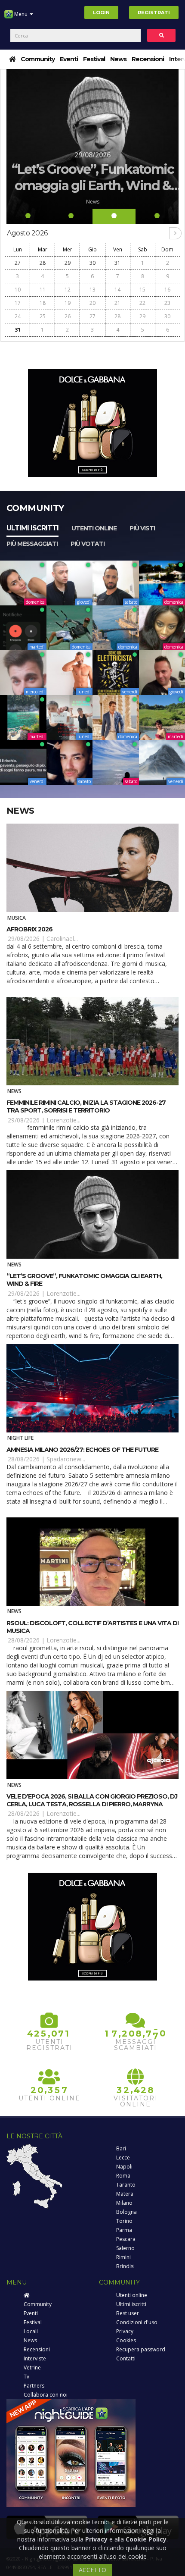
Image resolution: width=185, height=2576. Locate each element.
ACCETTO (92, 2570)
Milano (124, 2203)
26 (68, 316)
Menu (21, 14)
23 (167, 303)
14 (117, 290)
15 (142, 290)
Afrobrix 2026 (29, 929)
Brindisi (125, 2266)
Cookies (126, 2340)
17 (18, 303)
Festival (94, 59)
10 (18, 290)
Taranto (126, 2185)
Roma (123, 2176)
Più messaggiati (32, 544)
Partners (34, 2386)
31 (117, 263)
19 (68, 303)
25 (43, 316)
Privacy (125, 2331)
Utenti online (94, 528)
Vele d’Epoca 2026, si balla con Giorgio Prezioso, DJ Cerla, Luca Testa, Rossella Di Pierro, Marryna (92, 1800)
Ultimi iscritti (32, 528)
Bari (121, 2148)
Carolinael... (62, 939)
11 (43, 290)
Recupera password (141, 2349)
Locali (31, 2331)
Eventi (69, 59)
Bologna (126, 2212)
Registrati (154, 13)
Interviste (35, 2358)
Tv (26, 2377)
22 (142, 303)
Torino (124, 2221)
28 (43, 263)
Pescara (126, 2239)
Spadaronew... (66, 1459)
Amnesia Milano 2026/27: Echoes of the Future (82, 1450)
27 (18, 263)
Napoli (124, 2167)
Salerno (125, 2248)
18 (43, 303)
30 (92, 263)
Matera (125, 2194)
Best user (128, 2313)
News (118, 59)
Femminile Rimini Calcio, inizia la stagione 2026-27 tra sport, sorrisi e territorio (86, 1106)
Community (38, 59)
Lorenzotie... (63, 1120)
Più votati (88, 544)
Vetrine (32, 2368)
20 (92, 303)
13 (92, 290)
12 (68, 290)
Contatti (126, 2358)
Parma (124, 2230)
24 (18, 316)
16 (167, 290)
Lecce (123, 2158)
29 (68, 263)
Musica (17, 918)
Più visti (142, 528)
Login (101, 13)
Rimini (123, 2257)
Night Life (20, 1438)
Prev (14, 147)
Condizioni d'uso (137, 2322)
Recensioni (148, 59)
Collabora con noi (46, 2395)
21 (117, 303)
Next (171, 147)
